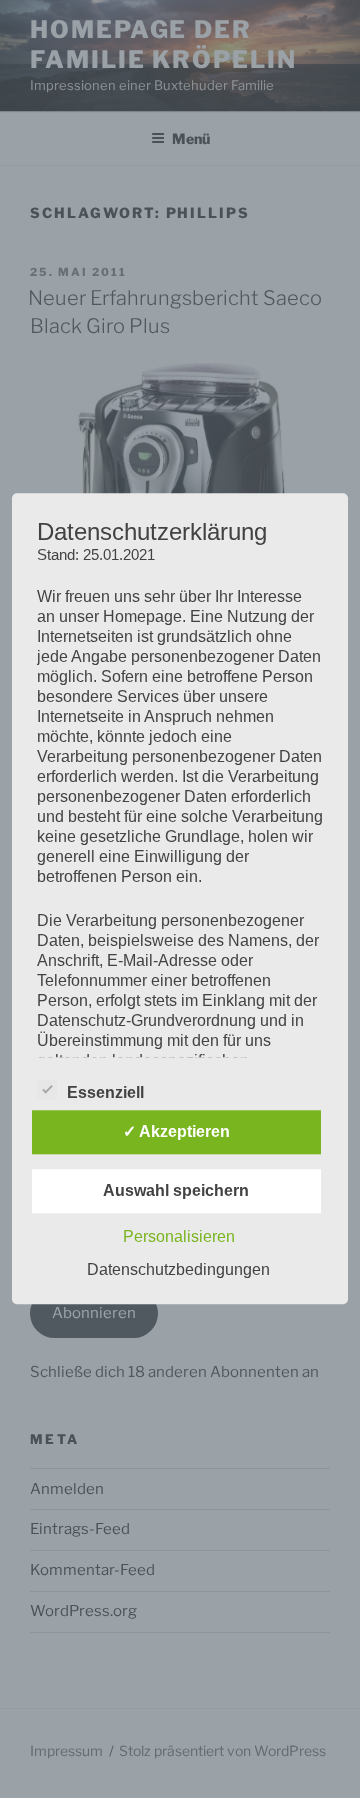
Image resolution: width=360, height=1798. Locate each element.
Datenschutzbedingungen (178, 1270)
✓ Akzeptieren (176, 1132)
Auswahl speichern (176, 1191)
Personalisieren (179, 1237)
